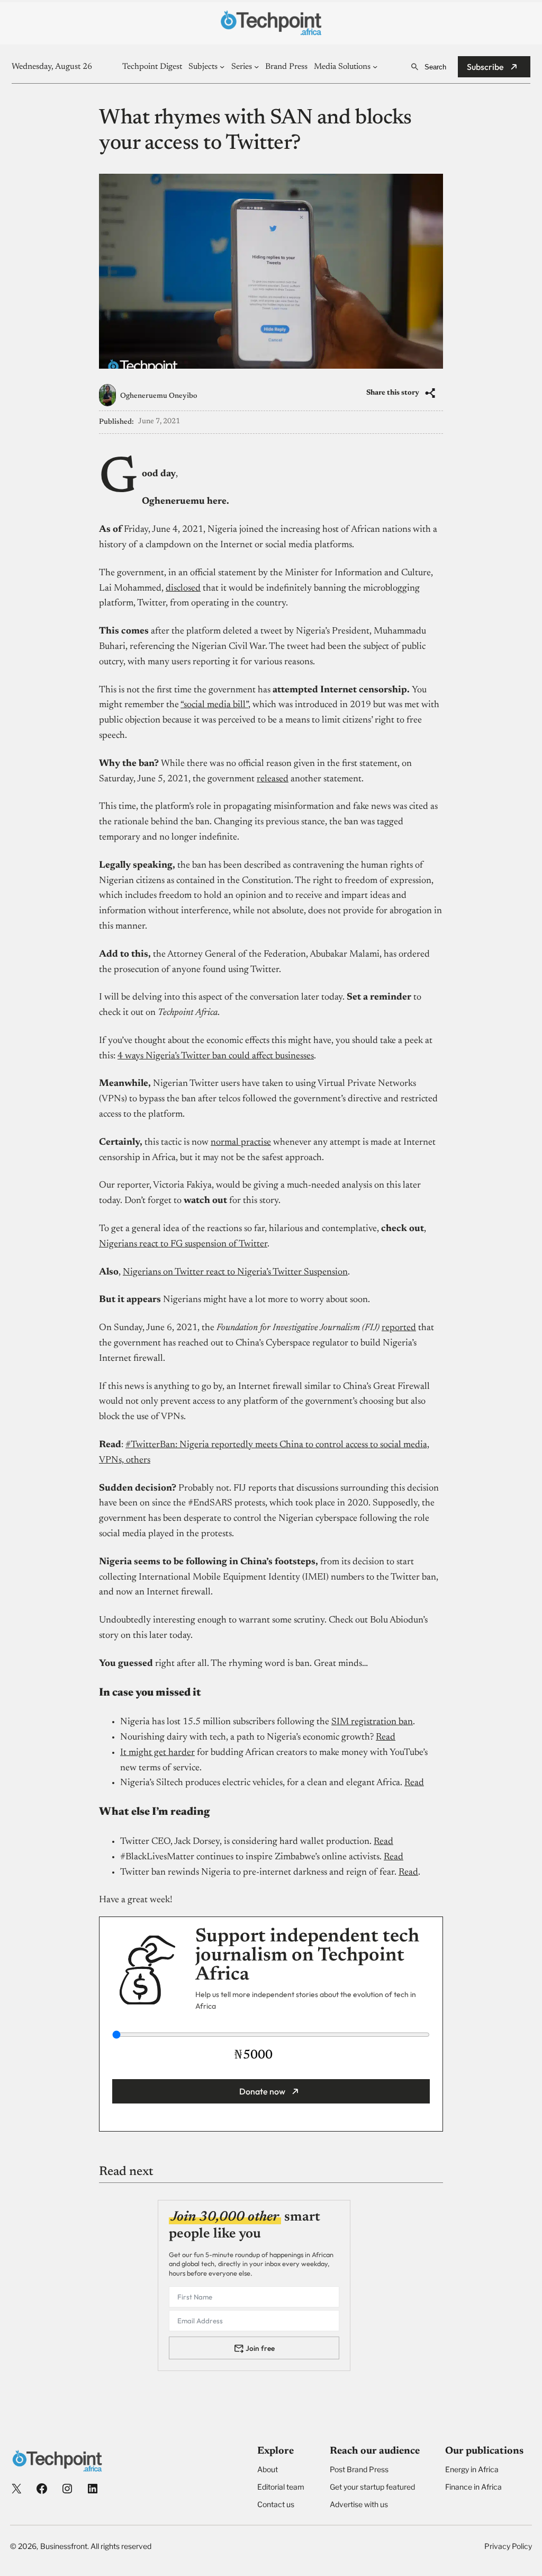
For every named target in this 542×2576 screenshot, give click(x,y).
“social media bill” (214, 705)
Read (386, 1737)
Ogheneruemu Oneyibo (159, 396)
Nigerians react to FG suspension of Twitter (183, 1244)
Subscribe (485, 67)
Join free (260, 2348)
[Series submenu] (256, 66)
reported (399, 1328)
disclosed (183, 589)
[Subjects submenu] (222, 66)
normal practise (241, 1143)
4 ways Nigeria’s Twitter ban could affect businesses (216, 1056)
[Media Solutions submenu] (375, 66)
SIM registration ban (372, 1722)
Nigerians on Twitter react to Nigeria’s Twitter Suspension (235, 1272)
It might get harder (157, 1753)
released (273, 779)
